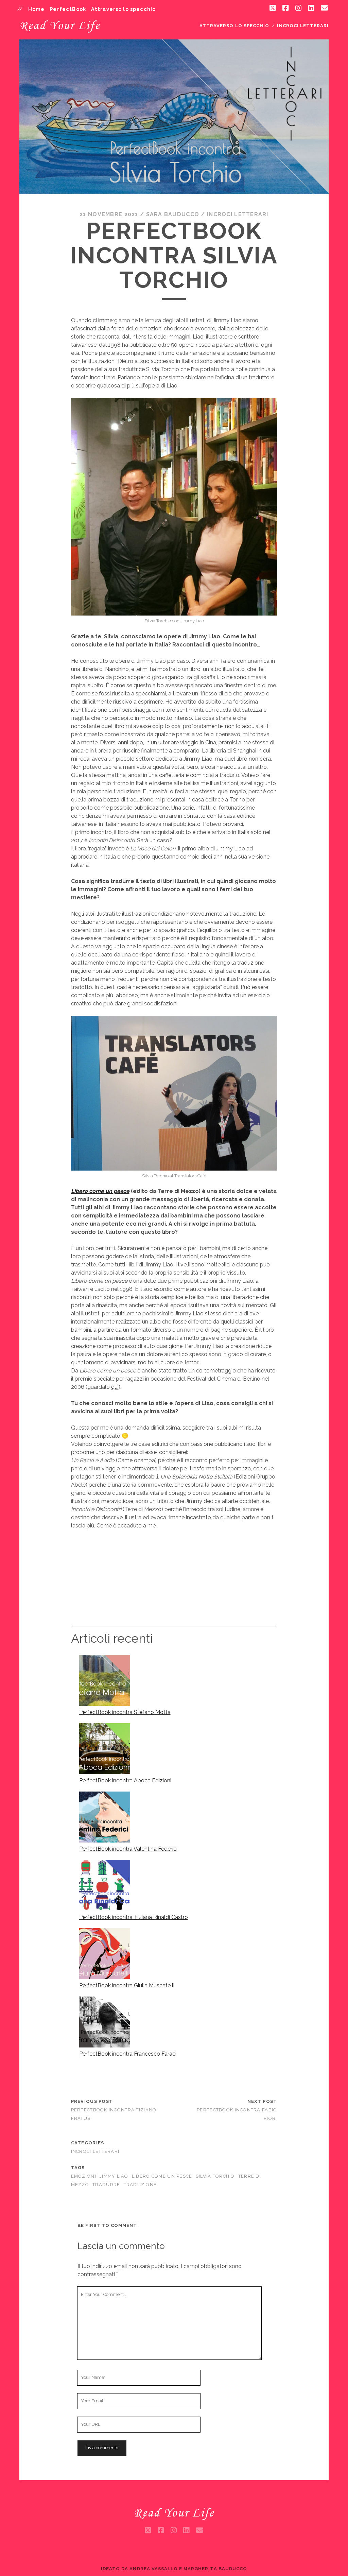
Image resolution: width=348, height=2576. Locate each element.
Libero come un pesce (100, 1191)
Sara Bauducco (173, 214)
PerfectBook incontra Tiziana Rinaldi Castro (134, 1917)
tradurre (106, 2185)
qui (115, 1387)
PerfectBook (68, 9)
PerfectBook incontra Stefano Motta (125, 1712)
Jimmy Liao (114, 2176)
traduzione (140, 2185)
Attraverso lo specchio (123, 9)
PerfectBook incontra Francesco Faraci (128, 2054)
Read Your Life (60, 25)
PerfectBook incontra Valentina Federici (128, 1849)
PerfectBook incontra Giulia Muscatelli (127, 1985)
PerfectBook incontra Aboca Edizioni (125, 1780)
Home (37, 9)
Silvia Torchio (215, 2176)
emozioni (84, 2176)
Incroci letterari (303, 26)
